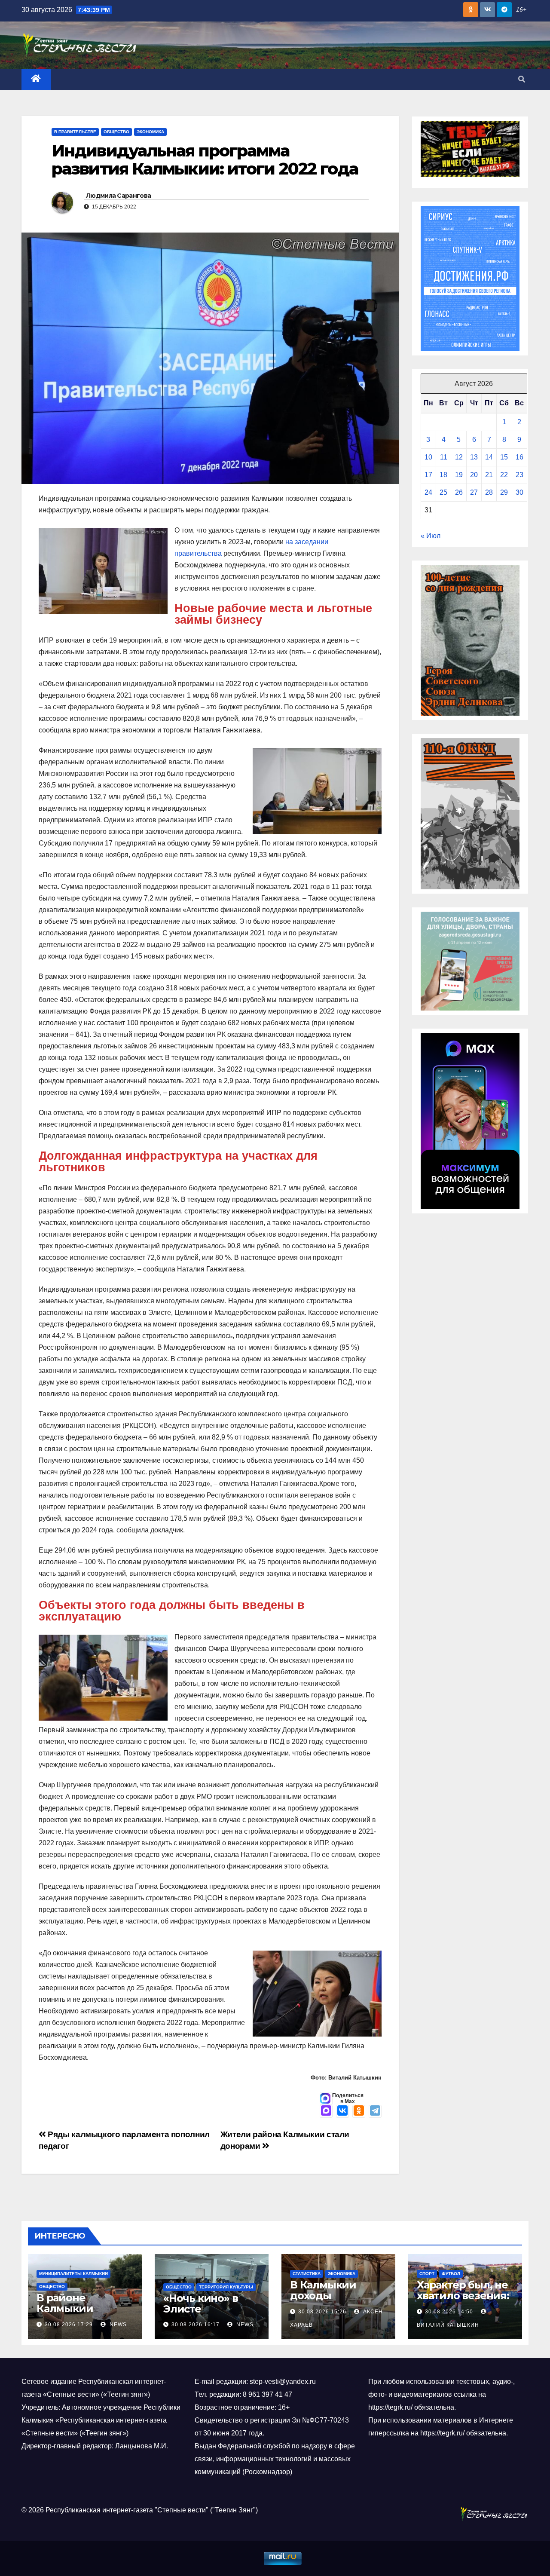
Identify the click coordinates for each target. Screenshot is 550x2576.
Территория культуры (226, 2287)
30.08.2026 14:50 (449, 2312)
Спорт (427, 2274)
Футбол (451, 2274)
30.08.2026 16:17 (196, 2325)
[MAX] (326, 2111)
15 (504, 457)
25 (443, 492)
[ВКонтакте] (342, 2111)
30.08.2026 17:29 (69, 2325)
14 (489, 457)
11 (444, 457)
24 (428, 492)
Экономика (150, 132)
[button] (522, 79)
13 (474, 457)
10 (428, 457)
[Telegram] (375, 2111)
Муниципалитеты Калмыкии (73, 2274)
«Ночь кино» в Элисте (200, 2303)
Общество (116, 132)
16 (519, 457)
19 (459, 475)
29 (504, 492)
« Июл (431, 536)
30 (519, 492)
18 (443, 475)
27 (474, 492)
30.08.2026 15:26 (322, 2312)
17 (428, 475)
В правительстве (75, 132)
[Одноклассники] (359, 2111)
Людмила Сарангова (118, 196)
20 (474, 475)
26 (459, 492)
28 (489, 492)
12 (459, 457)
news (117, 2325)
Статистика (307, 2274)
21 (489, 475)
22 (504, 475)
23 (519, 475)
